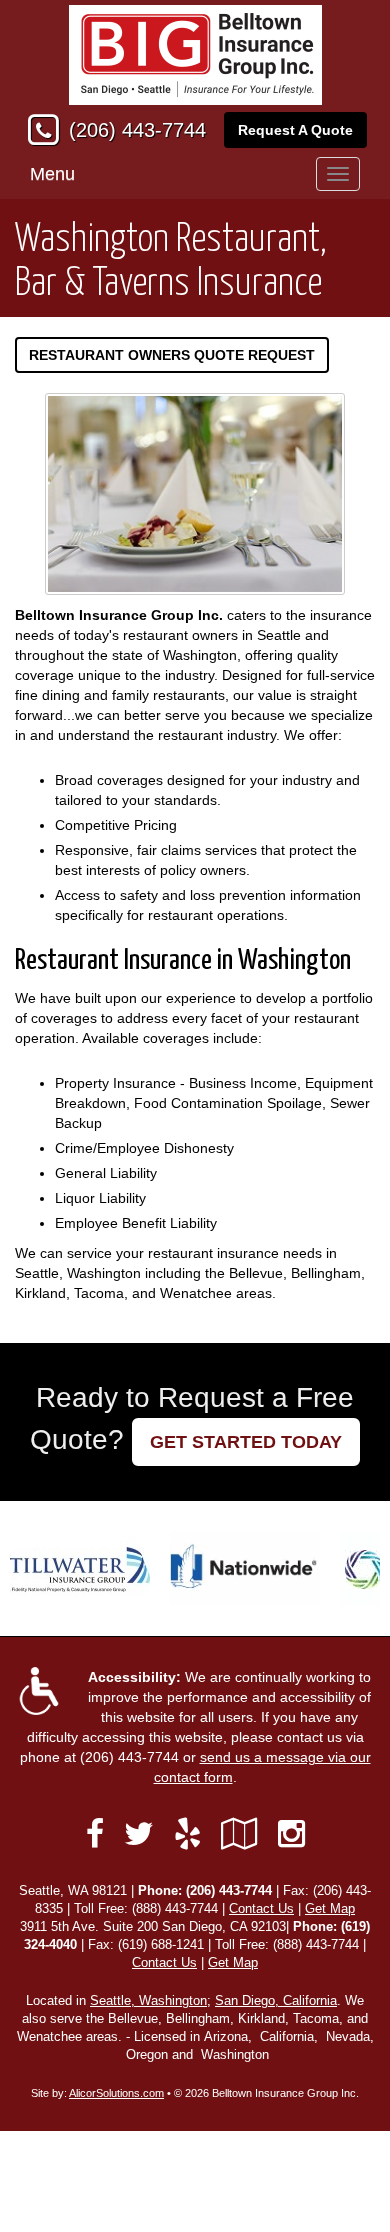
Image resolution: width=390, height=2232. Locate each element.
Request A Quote (295, 130)
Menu (52, 174)
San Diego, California (276, 2001)
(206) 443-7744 (137, 130)
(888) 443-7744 (175, 1909)
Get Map (330, 1909)
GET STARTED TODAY (246, 1442)
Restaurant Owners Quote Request (172, 355)
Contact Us (261, 1909)
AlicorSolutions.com (116, 2093)
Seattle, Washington (148, 2001)
